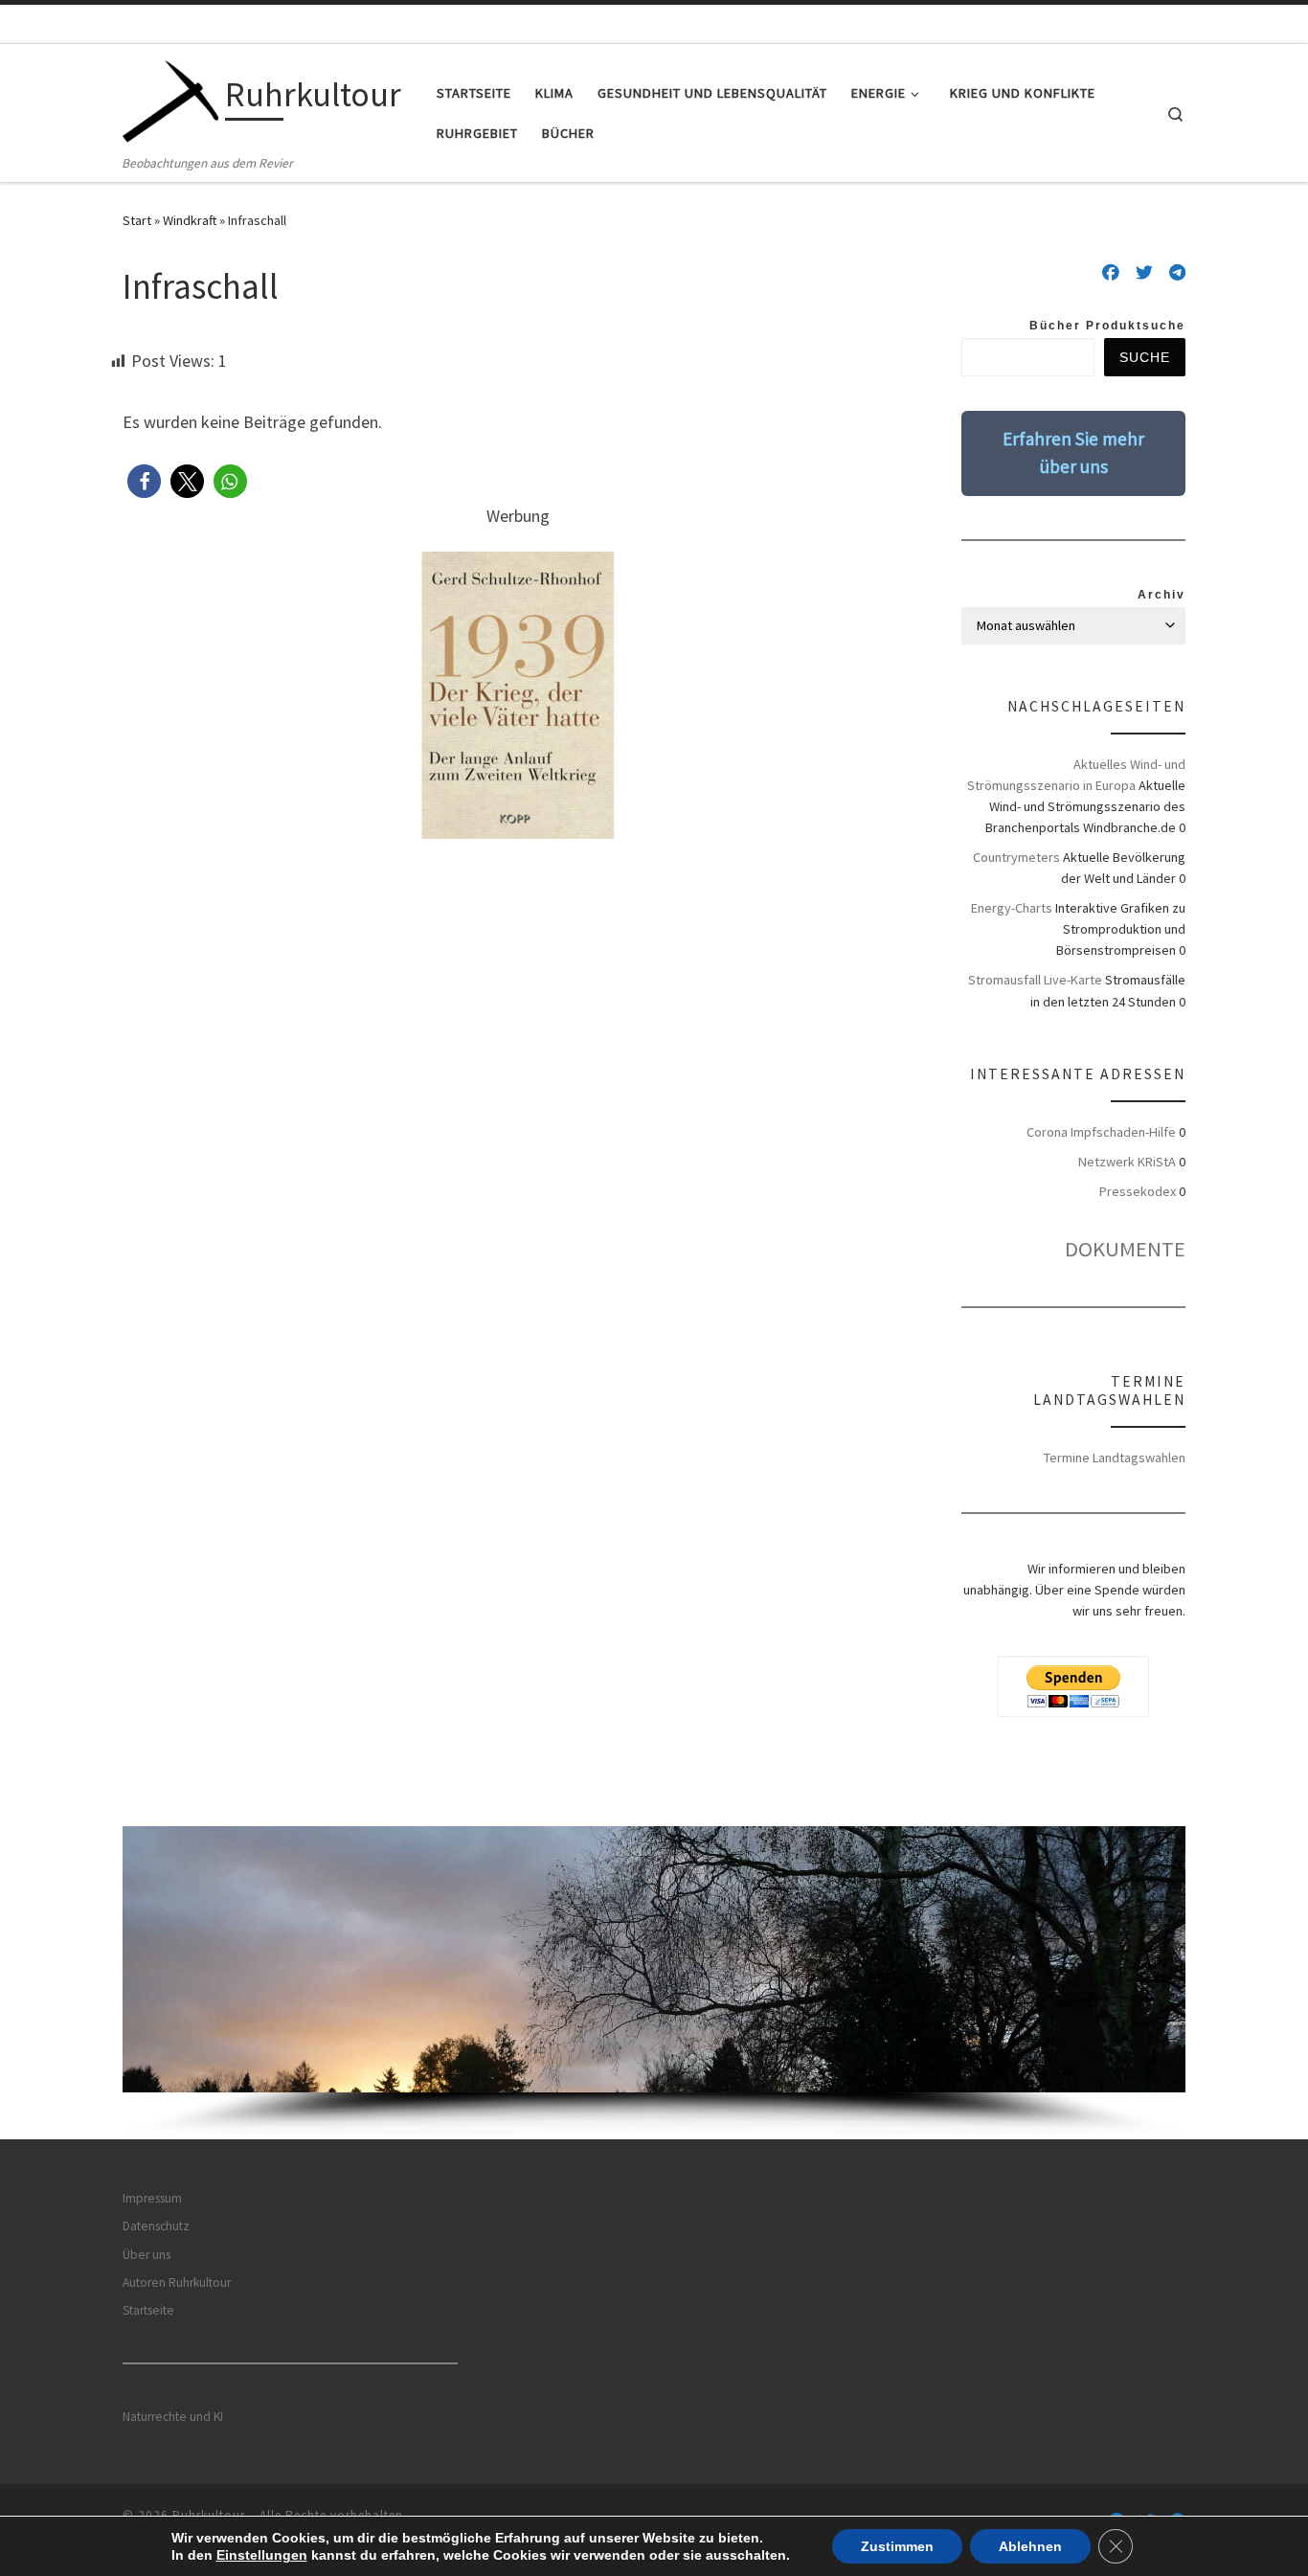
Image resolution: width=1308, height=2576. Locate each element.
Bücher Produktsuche (1107, 326)
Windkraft (190, 220)
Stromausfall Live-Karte (1035, 980)
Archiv (1161, 595)
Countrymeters (1016, 857)
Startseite (148, 2310)
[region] (654, 1983)
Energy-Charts (1012, 908)
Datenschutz (156, 2226)
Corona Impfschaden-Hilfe (1101, 1132)
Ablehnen (1030, 2546)
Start (137, 220)
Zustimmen (897, 2546)
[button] (144, 481)
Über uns (147, 2255)
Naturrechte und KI (173, 2417)
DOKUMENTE (1125, 1249)
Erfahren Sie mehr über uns (1073, 452)
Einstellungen (262, 2555)
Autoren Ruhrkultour (177, 2282)
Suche (1145, 357)
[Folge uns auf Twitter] (1144, 273)
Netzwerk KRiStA (1127, 1162)
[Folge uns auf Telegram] (1177, 273)
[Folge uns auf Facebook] (1111, 273)
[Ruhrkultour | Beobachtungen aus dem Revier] (170, 98)
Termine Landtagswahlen (1115, 1457)
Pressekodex (1138, 1191)
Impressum (152, 2198)
